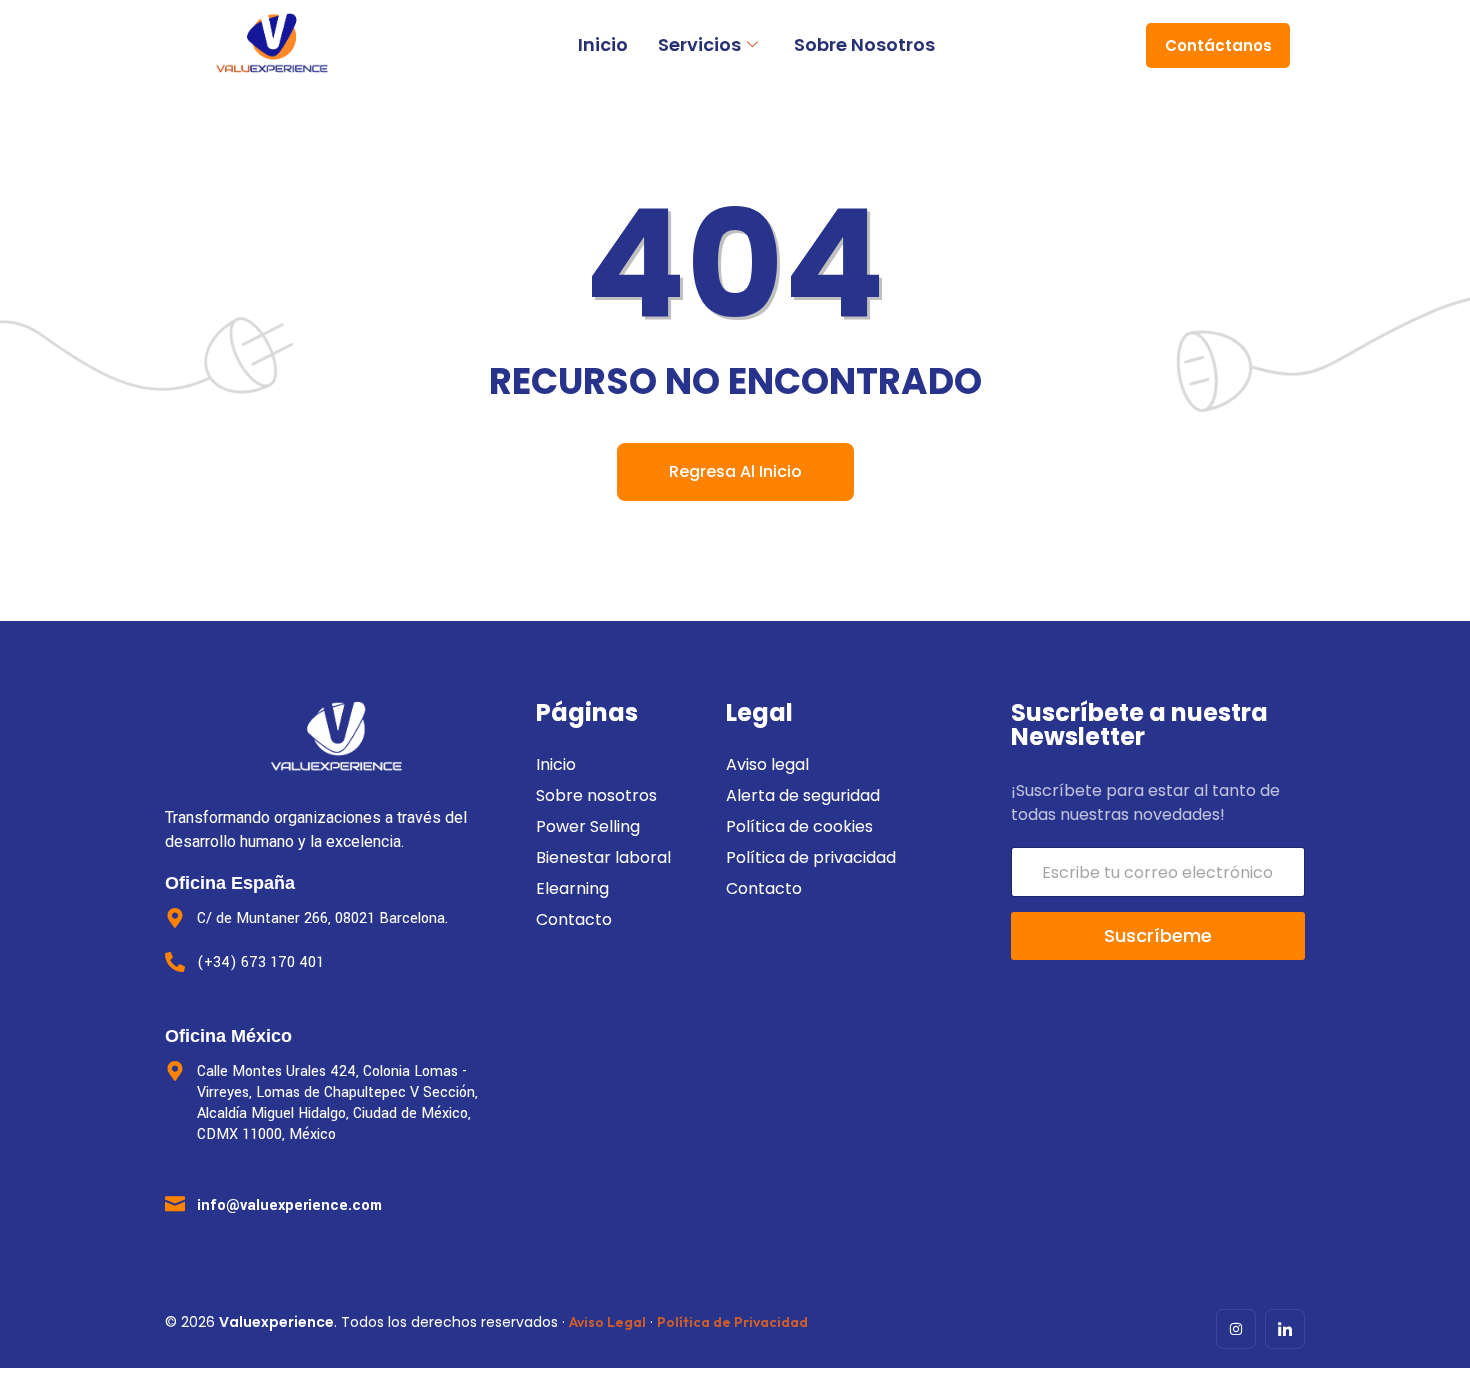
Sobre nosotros (864, 44)
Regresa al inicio (735, 471)
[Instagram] (1236, 1329)
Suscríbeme (1158, 935)
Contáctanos (1218, 45)
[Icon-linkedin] (1285, 1329)
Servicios (699, 44)
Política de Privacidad (732, 1322)
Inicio (603, 44)
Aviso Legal (607, 1322)
